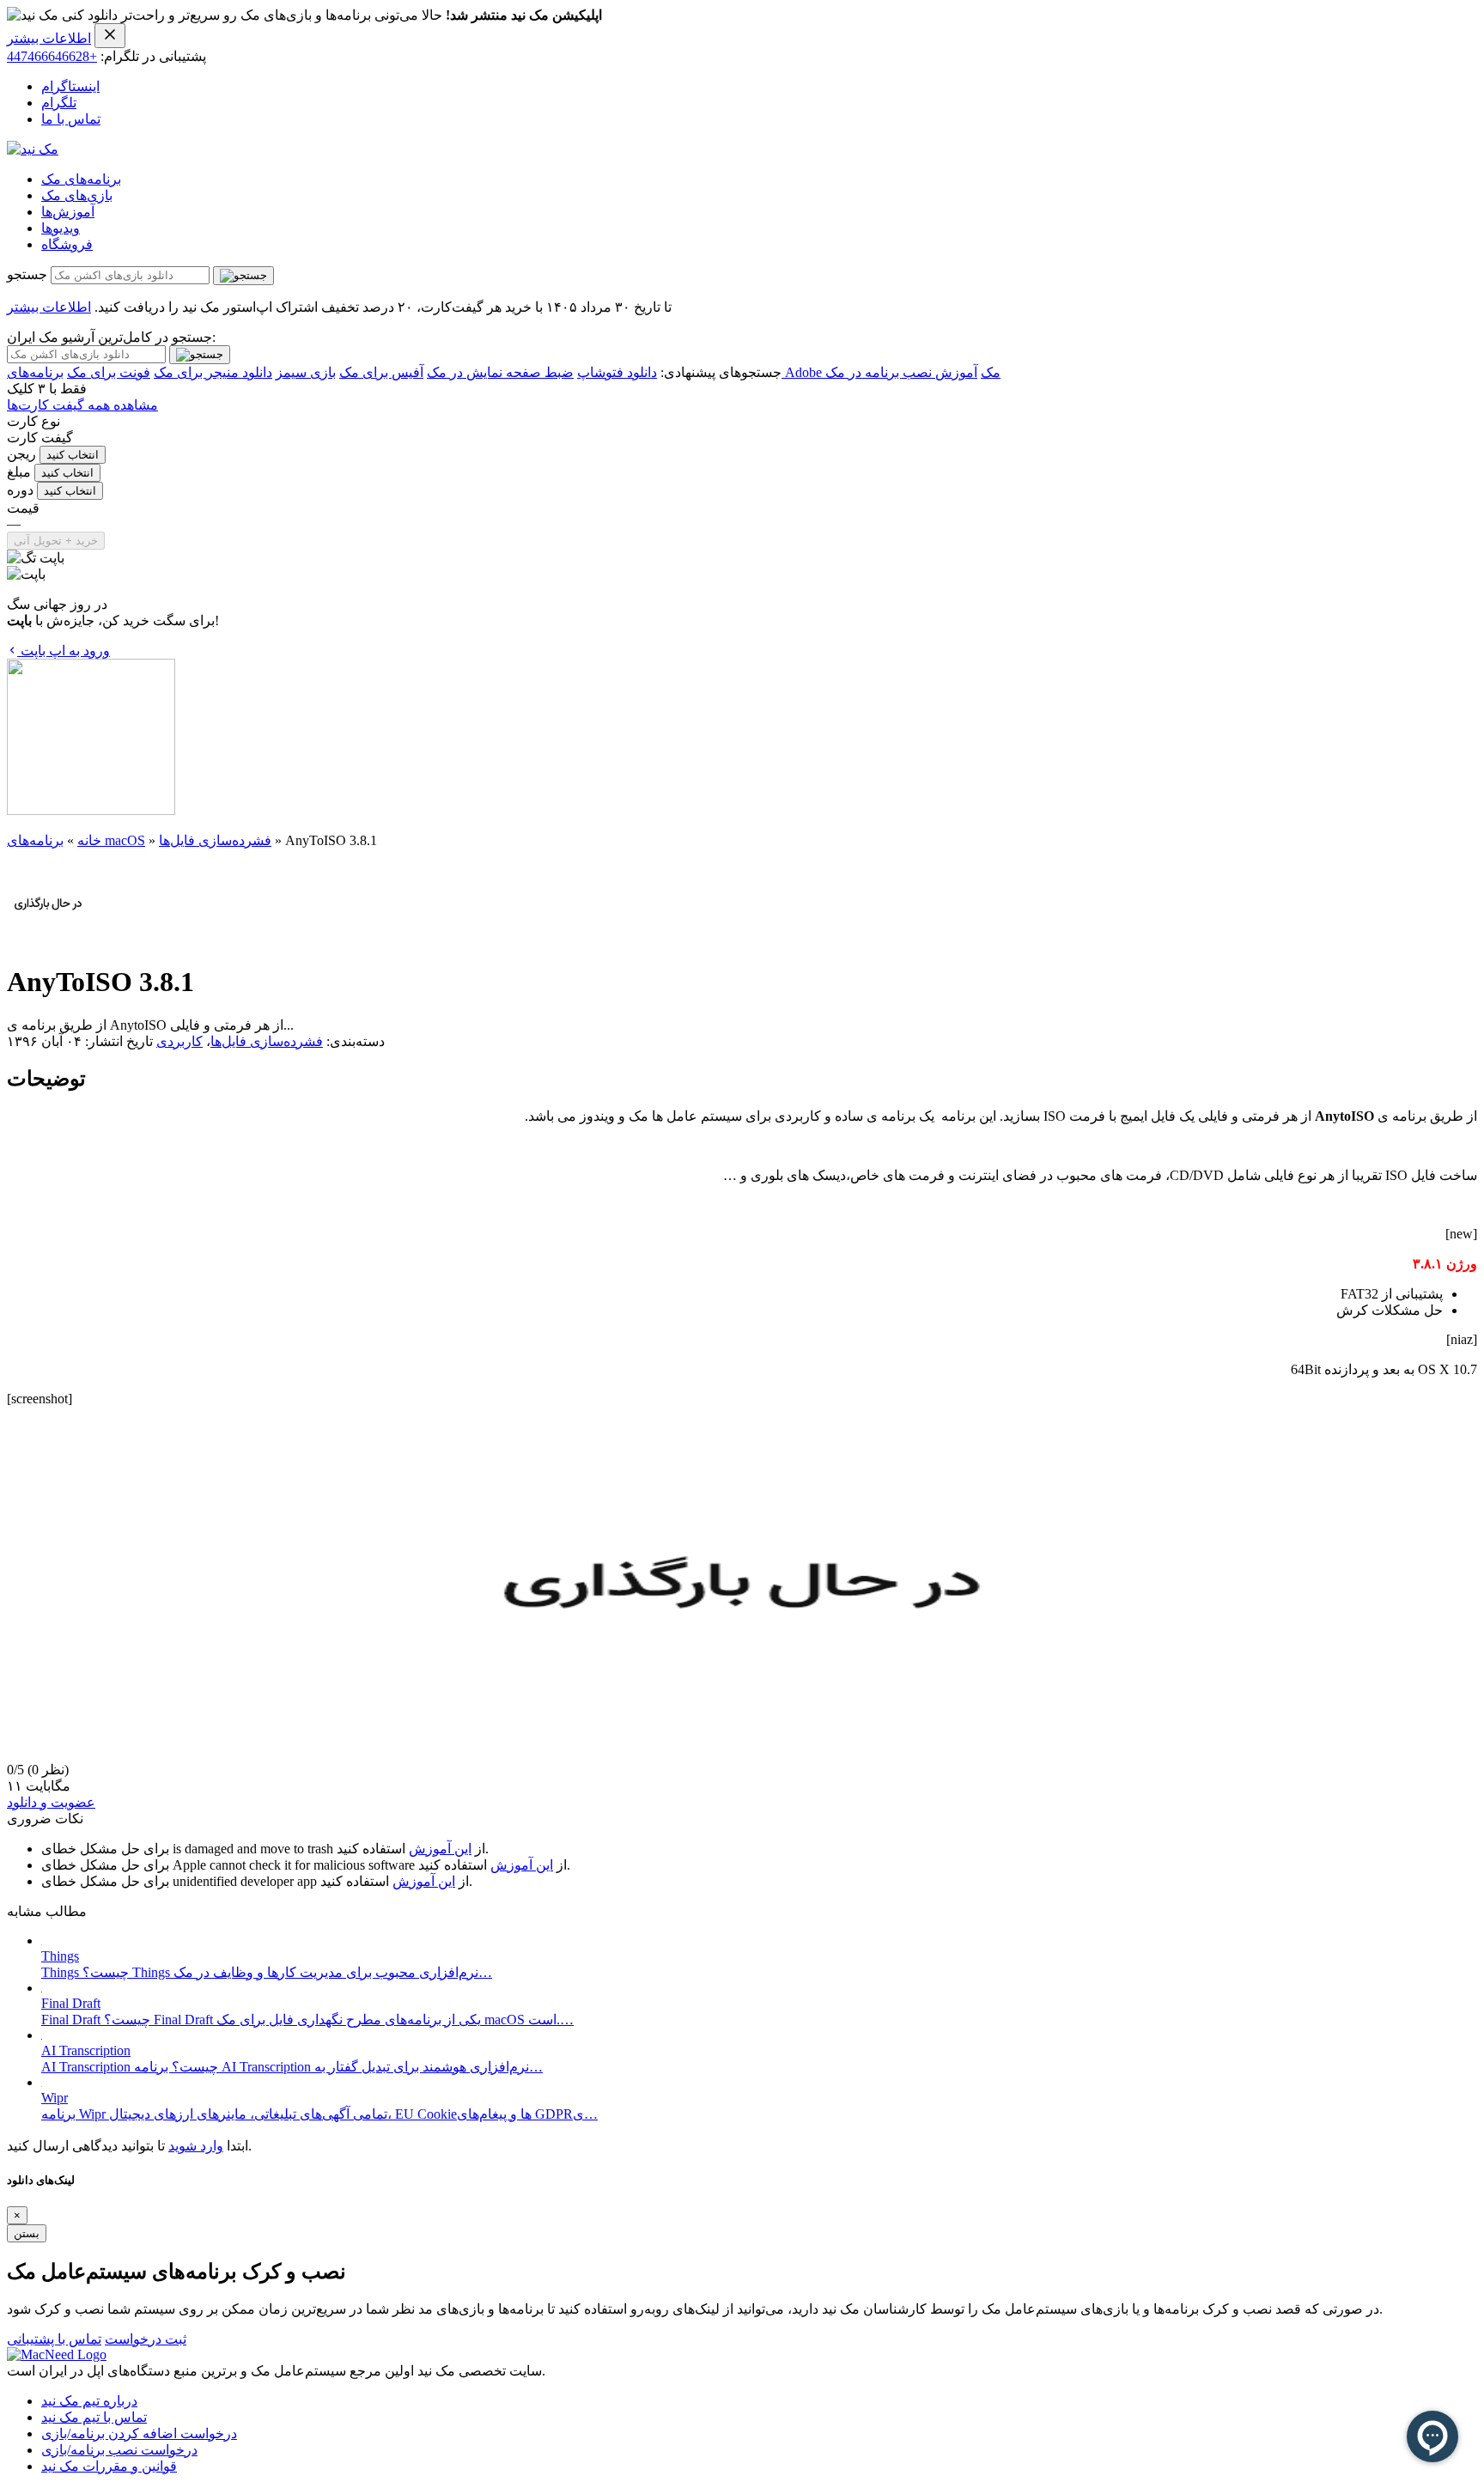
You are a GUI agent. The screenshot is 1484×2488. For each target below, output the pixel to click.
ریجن (21, 454)
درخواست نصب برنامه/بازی (119, 2450)
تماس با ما (71, 119)
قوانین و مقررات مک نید (109, 2466)
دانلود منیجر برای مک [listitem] (213, 372)
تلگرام (59, 103)
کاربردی (179, 1041)
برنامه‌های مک (81, 179)
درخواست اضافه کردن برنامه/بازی (139, 2433)
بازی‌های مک (77, 195)
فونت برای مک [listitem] (109, 372)
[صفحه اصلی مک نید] (33, 149)
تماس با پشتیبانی (54, 2339)
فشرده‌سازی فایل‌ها (215, 840)
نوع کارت (33, 421)
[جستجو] (243, 276)
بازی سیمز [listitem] (306, 372)
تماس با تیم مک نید (94, 2417)
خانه (89, 840)
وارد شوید (196, 2146)
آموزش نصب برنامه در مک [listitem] (901, 372)
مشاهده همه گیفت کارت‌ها (82, 405)
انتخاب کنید (73, 455)
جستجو (27, 274)
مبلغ (19, 472)
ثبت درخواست (146, 2339)
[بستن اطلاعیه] (110, 36)
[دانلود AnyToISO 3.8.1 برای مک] (48, 940)
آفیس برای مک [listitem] (381, 372)
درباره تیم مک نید (89, 2401)
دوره (20, 490)
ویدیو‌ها (61, 228)
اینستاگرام (70, 86)
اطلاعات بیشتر (49, 38)
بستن (27, 2233)
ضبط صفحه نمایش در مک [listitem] (500, 372)
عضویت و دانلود (51, 1802)
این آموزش (440, 1849)
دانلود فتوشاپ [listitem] (617, 372)
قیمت (23, 508)
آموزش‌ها (68, 212)
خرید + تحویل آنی (56, 541)
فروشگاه (67, 244)
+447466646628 (52, 56)
